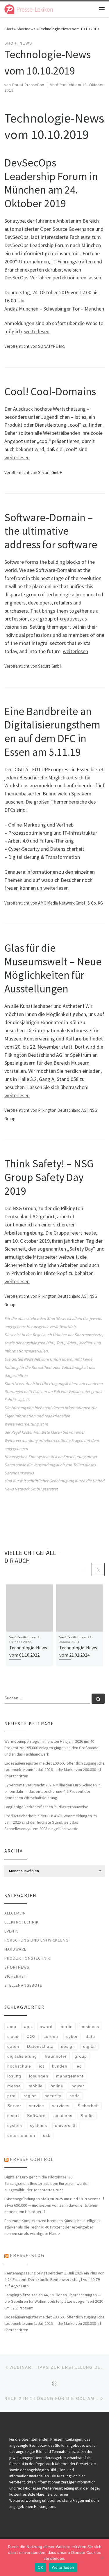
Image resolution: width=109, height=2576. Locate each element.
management (70, 2076)
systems (39, 2125)
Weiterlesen (63, 2567)
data (90, 2036)
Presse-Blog (27, 2255)
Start (9, 29)
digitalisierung (22, 2056)
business (90, 2027)
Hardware (15, 1949)
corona (51, 2036)
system (15, 2125)
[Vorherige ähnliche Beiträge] (84, 1569)
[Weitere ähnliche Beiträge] (98, 1569)
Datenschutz (40, 2046)
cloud (13, 2036)
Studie (87, 2116)
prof (11, 2096)
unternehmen (21, 2135)
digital (90, 2046)
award (46, 2027)
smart (13, 2116)
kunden (60, 2066)
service (37, 2106)
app (28, 2027)
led (79, 2066)
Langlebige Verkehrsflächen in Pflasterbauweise (46, 1807)
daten (13, 2046)
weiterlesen (37, 331)
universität (66, 2125)
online (57, 2086)
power (78, 2086)
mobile (36, 2086)
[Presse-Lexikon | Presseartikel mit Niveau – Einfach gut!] (29, 8)
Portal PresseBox (28, 85)
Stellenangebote (23, 1985)
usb (47, 2135)
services (61, 2106)
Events (12, 1931)
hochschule (19, 2066)
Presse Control (32, 2159)
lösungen (39, 2076)
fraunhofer (56, 2056)
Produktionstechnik (27, 1958)
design (68, 2046)
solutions (63, 2116)
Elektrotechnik (22, 1922)
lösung (14, 2076)
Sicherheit (16, 1976)
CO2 (31, 2036)
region (30, 2096)
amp (12, 2027)
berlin (67, 2027)
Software (36, 2116)
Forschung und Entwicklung (36, 1940)
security (53, 2096)
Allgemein (15, 1913)
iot (42, 2066)
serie (75, 2096)
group (81, 2056)
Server (14, 2106)
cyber (72, 2036)
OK (41, 2567)
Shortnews (26, 29)
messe (14, 2086)
